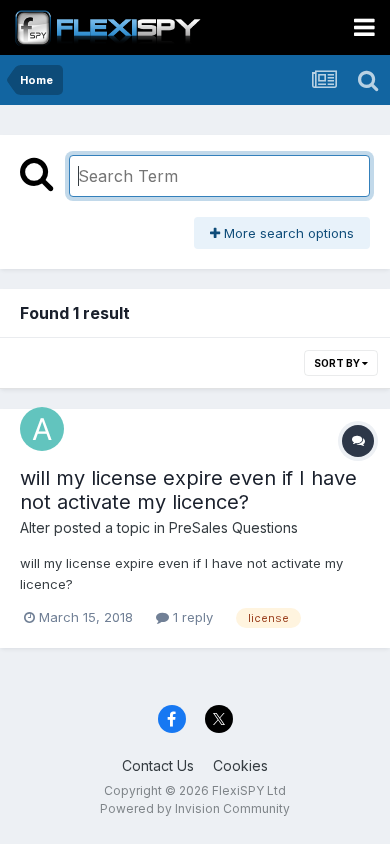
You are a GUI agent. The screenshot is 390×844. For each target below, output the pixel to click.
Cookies (240, 765)
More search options (287, 233)
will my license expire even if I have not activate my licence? (188, 490)
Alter (35, 527)
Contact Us (158, 765)
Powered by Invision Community (195, 808)
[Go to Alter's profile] (42, 429)
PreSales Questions (233, 527)
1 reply (191, 617)
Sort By (338, 363)
